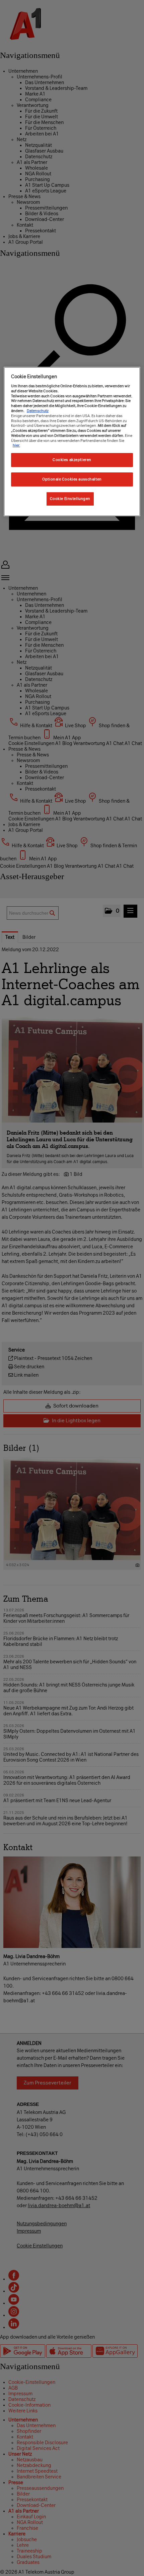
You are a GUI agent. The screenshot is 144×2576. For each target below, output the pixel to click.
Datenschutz (38, 411)
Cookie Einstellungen (70, 499)
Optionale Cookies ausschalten (72, 479)
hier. (16, 445)
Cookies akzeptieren (72, 460)
